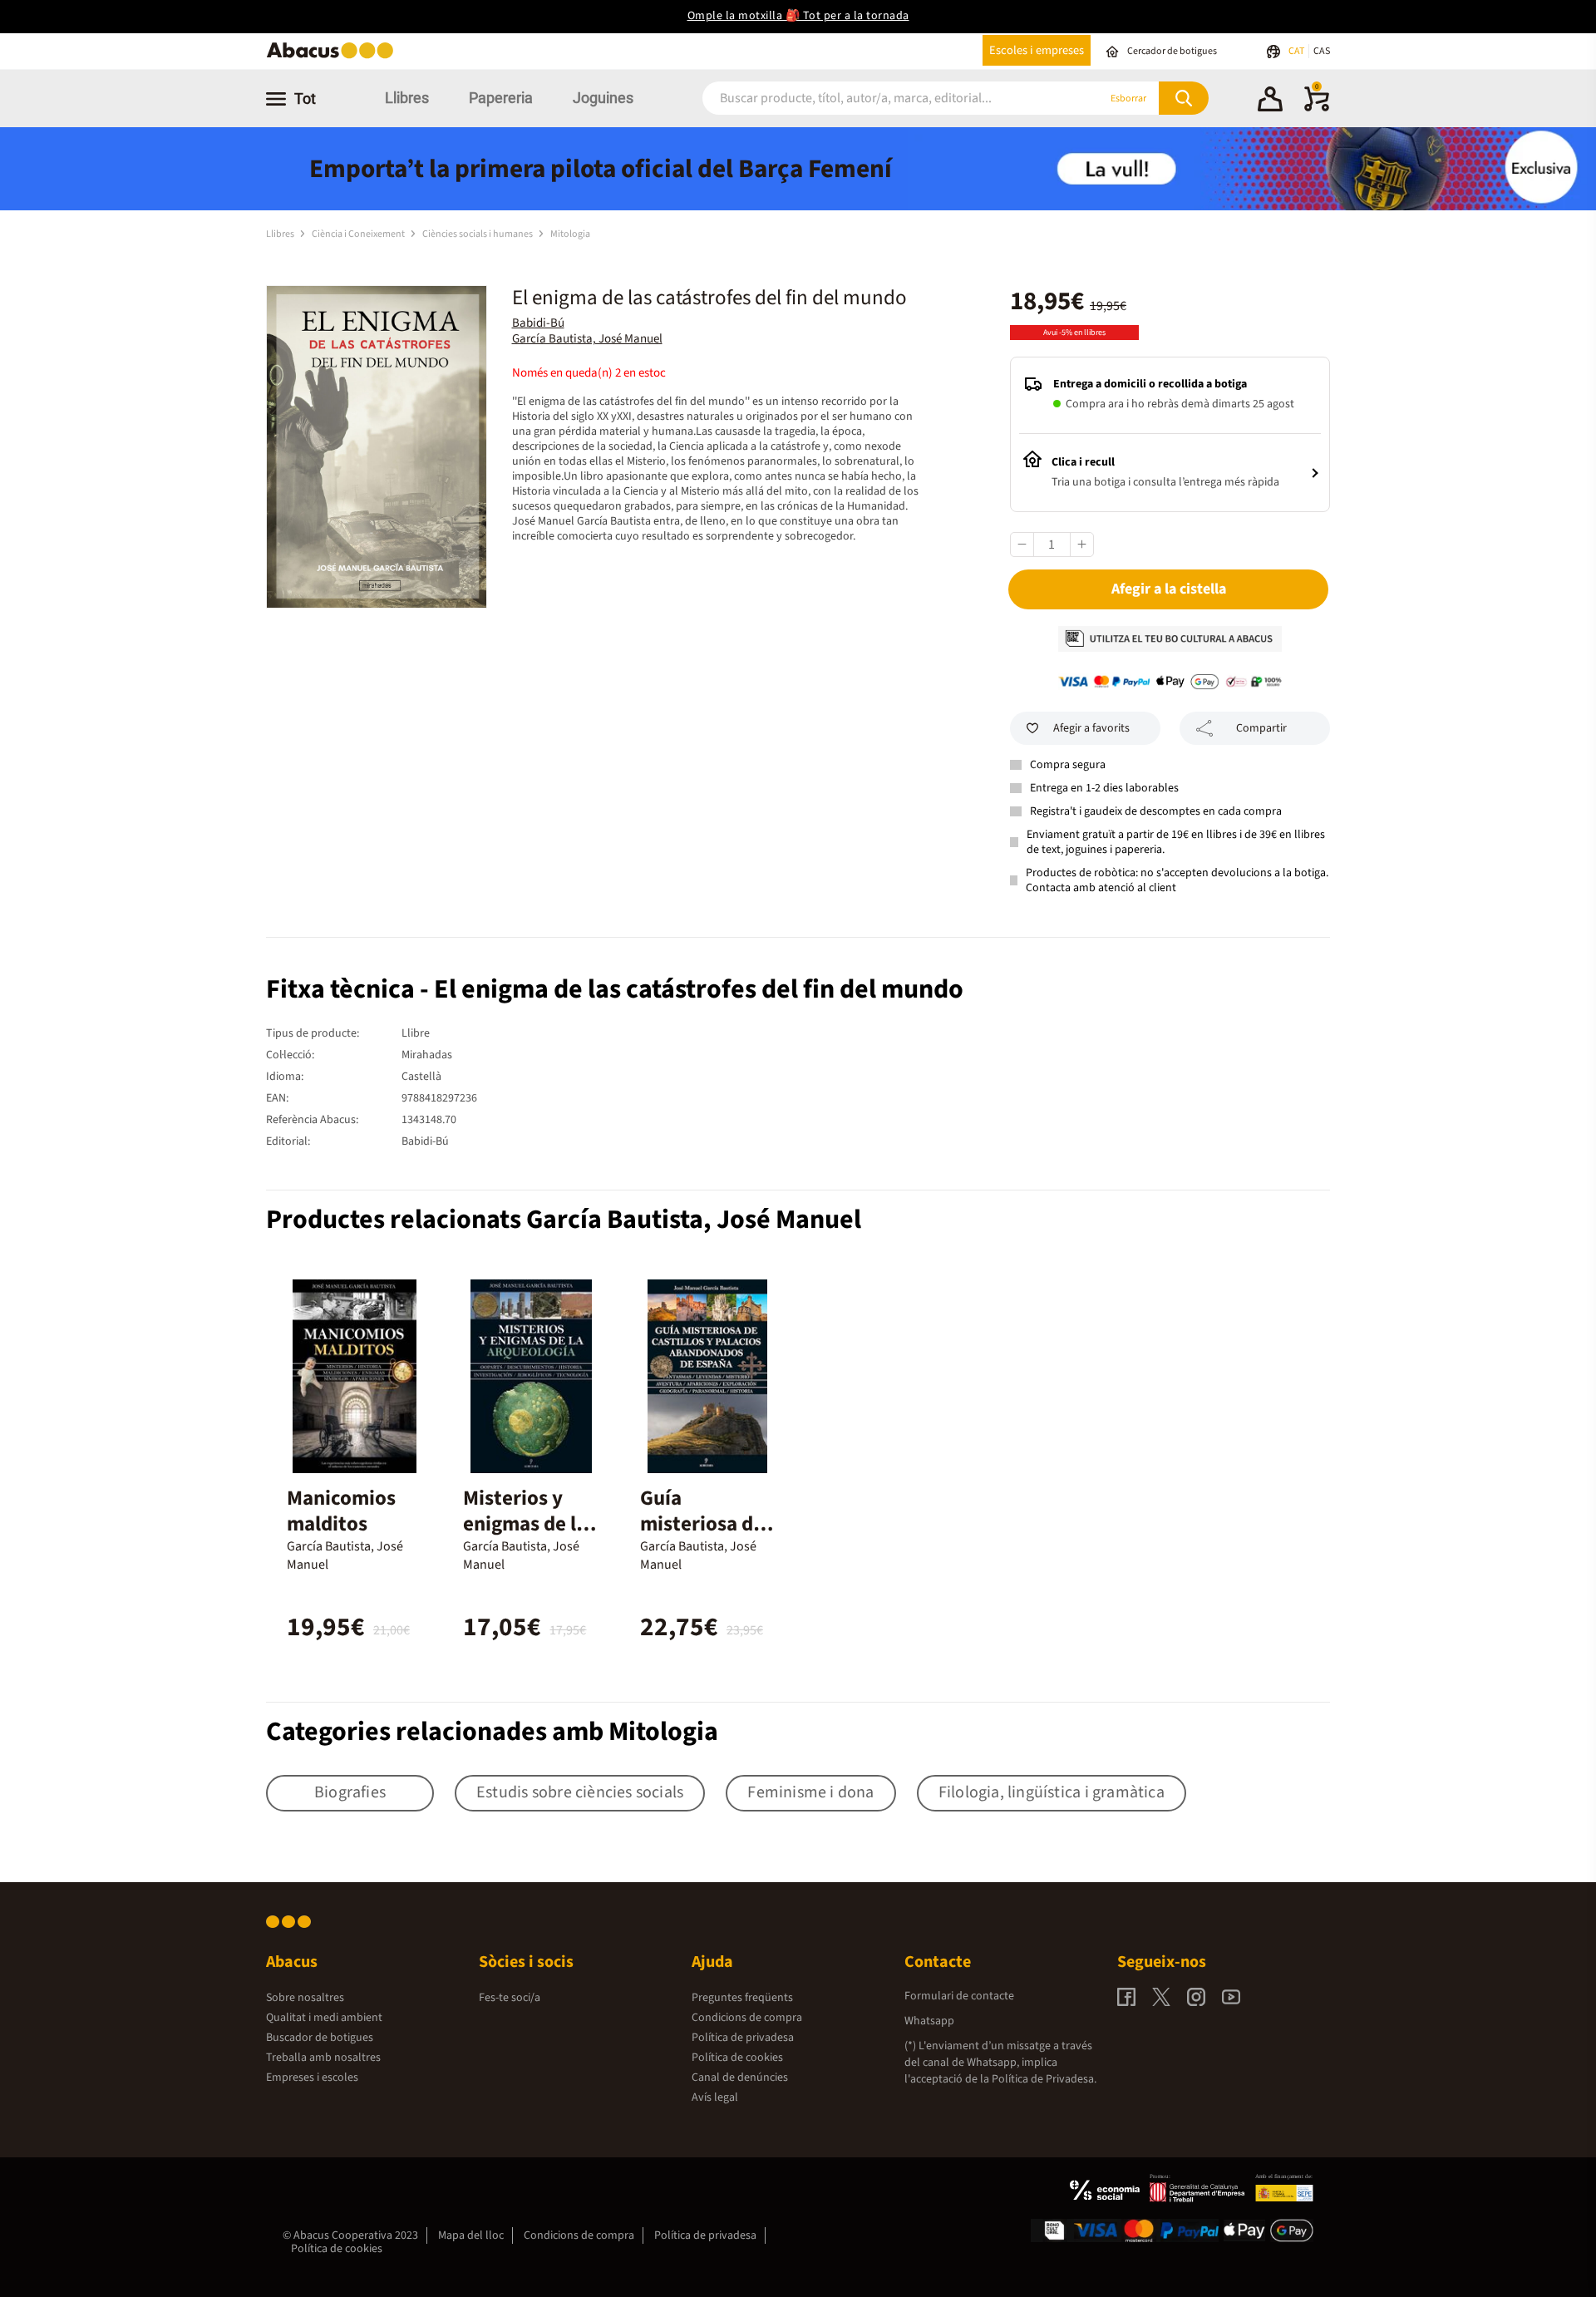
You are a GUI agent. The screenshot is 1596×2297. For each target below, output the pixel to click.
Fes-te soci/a (510, 1998)
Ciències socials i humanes (478, 234)
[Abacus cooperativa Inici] (334, 57)
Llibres (407, 98)
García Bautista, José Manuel (587, 339)
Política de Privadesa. (1044, 2079)
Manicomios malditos (341, 1511)
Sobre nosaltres (305, 1998)
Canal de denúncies (740, 2078)
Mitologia (570, 234)
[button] (1270, 101)
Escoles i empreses (1037, 50)
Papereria (501, 98)
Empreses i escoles (312, 2078)
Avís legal (715, 2097)
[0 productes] (1317, 108)
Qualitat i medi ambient (324, 2018)
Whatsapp (929, 2021)
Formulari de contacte (959, 1996)
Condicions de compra (747, 2018)
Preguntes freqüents (742, 1998)
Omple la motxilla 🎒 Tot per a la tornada (798, 16)
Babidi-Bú (538, 323)
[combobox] (880, 99)
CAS (1322, 51)
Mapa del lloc (471, 2235)
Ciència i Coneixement (359, 234)
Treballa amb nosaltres (323, 2058)
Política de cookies (737, 2058)
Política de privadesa (743, 2038)
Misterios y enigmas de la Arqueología (525, 1524)
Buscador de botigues (320, 2038)
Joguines (603, 98)
